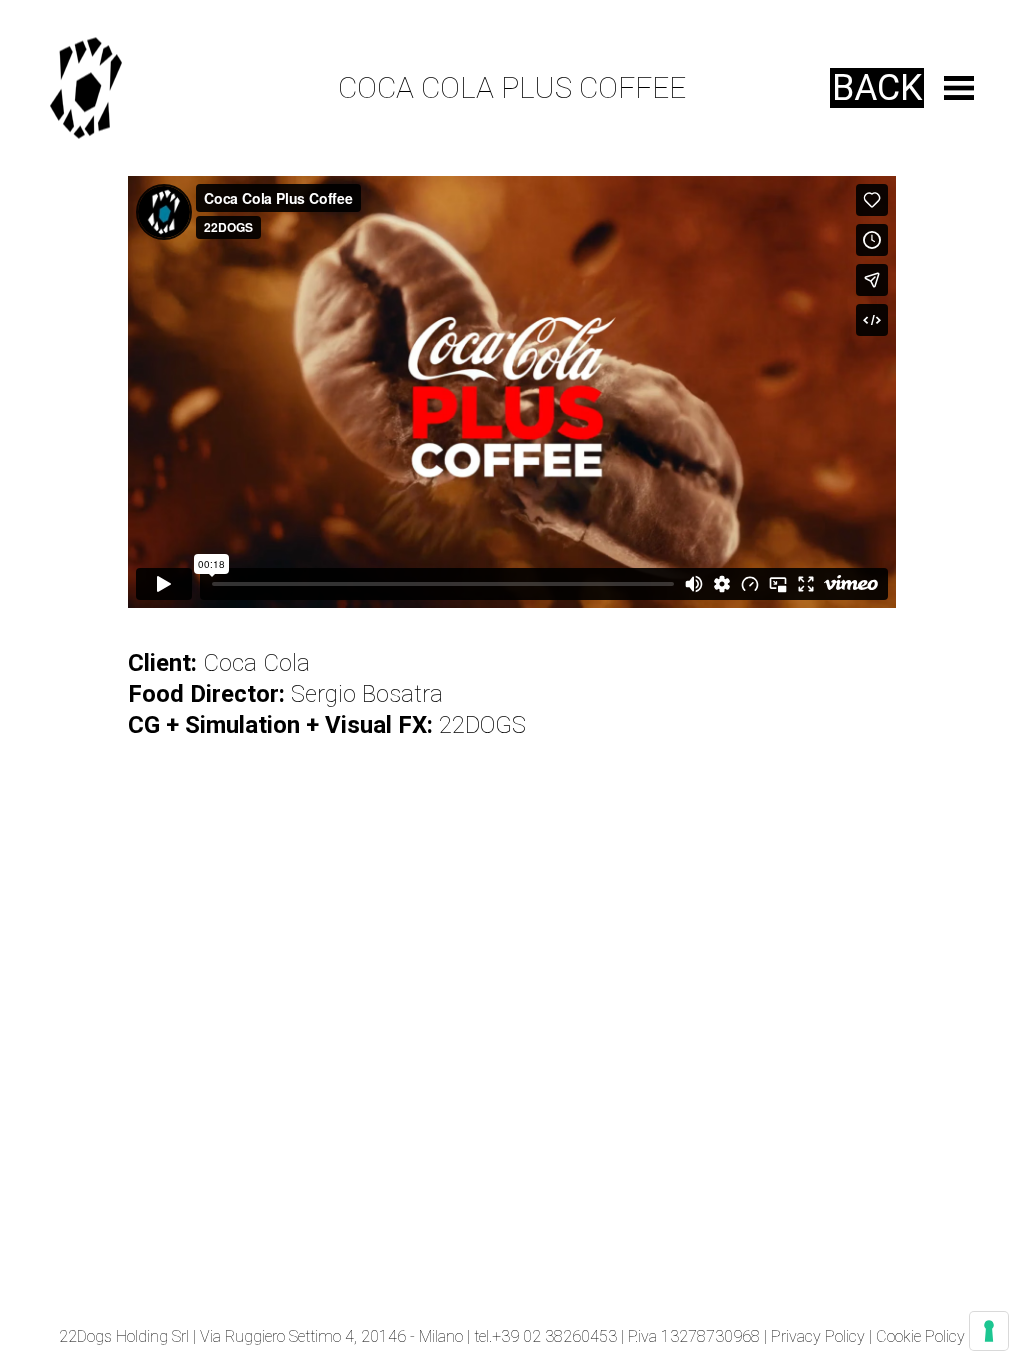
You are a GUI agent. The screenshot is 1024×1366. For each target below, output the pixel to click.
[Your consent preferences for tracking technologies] (989, 1331)
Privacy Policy (818, 1336)
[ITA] (100, 88)
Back (877, 88)
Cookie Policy (920, 1336)
